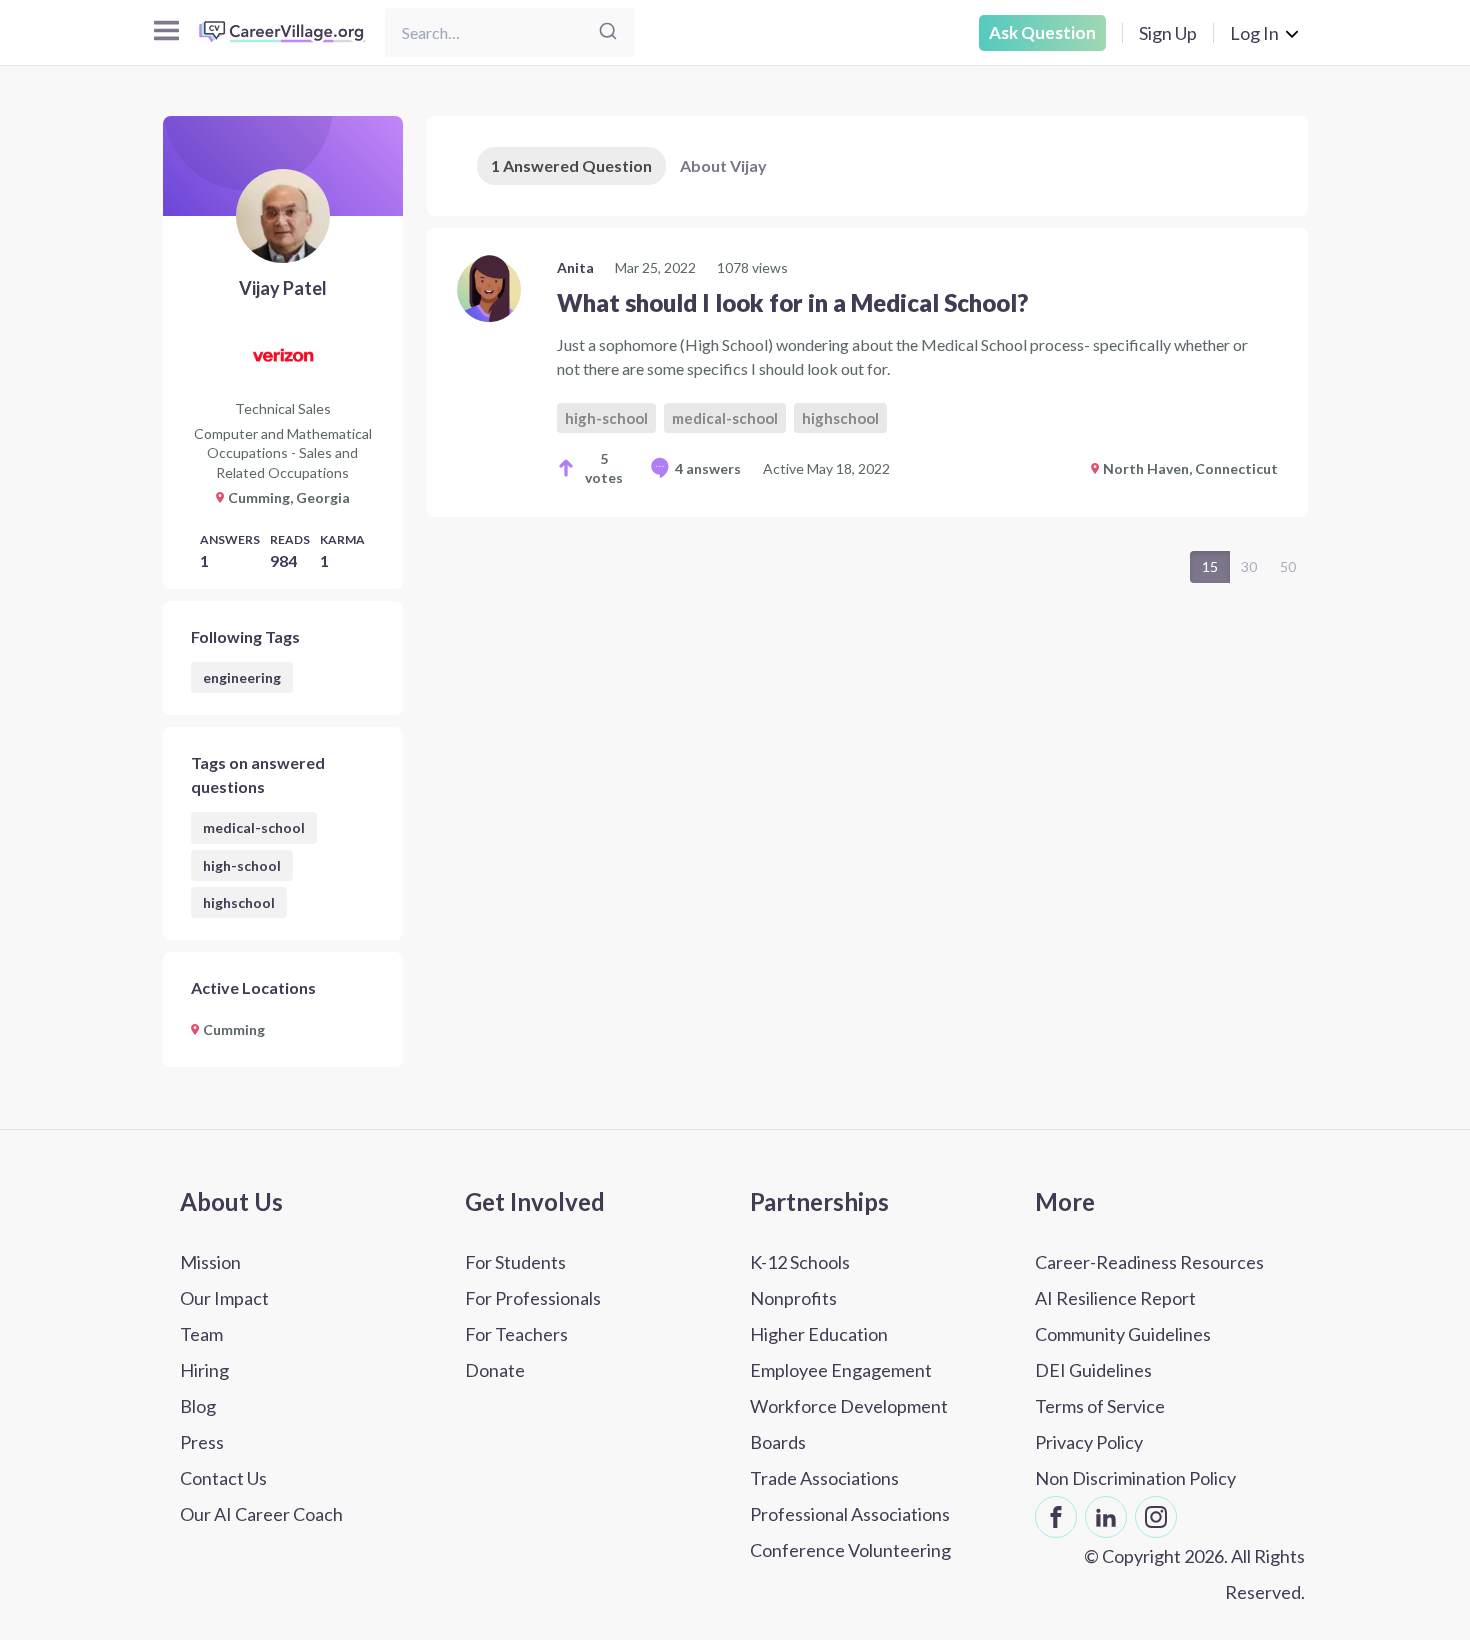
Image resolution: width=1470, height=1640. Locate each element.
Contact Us (223, 1478)
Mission (210, 1262)
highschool (239, 902)
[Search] (608, 32)
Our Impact (224, 1298)
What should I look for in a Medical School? (792, 302)
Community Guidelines (1123, 1334)
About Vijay (723, 165)
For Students (515, 1262)
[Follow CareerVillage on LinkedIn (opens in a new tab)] (1106, 1517)
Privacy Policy (1089, 1442)
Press (202, 1442)
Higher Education (819, 1334)
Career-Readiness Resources (1149, 1262)
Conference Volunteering (850, 1550)
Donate (495, 1370)
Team (201, 1334)
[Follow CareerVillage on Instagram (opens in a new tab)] (1156, 1517)
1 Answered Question (571, 165)
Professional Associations (850, 1514)
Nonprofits (793, 1298)
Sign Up (1168, 33)
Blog (198, 1406)
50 (1288, 566)
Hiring (204, 1370)
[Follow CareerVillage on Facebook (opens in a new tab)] (1056, 1517)
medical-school (254, 827)
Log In (1254, 33)
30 (1249, 566)
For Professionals (533, 1298)
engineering (242, 677)
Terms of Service (1100, 1406)
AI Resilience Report (1115, 1298)
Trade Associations (824, 1478)
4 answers (708, 468)
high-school (242, 865)
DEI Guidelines (1093, 1370)
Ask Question (1042, 32)
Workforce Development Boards (849, 1424)
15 (1210, 566)
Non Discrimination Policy (1135, 1478)
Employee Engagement (841, 1370)
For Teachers (516, 1334)
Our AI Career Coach (261, 1514)
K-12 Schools (800, 1262)
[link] (867, 372)
